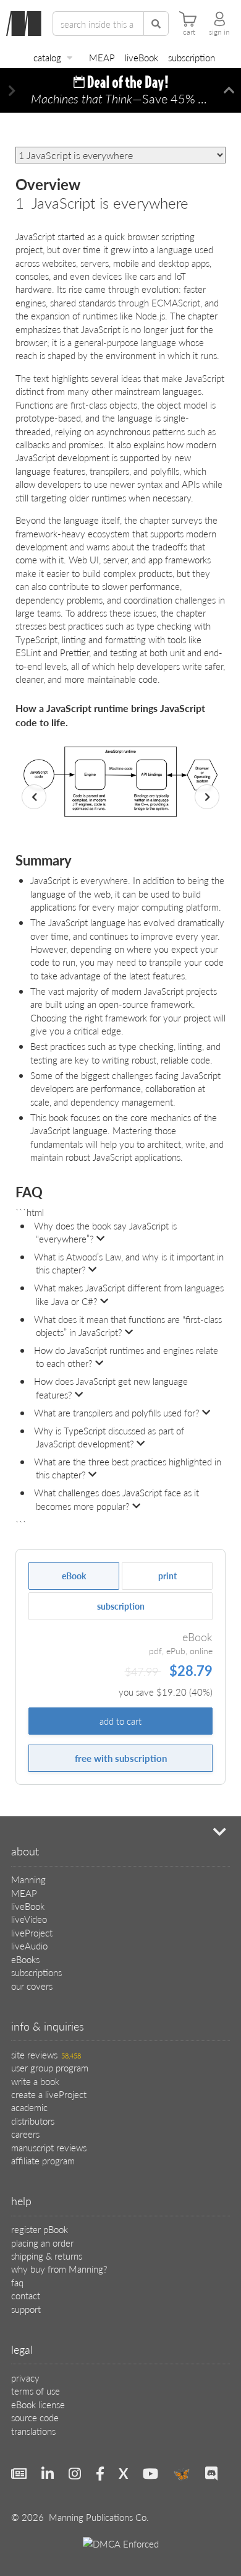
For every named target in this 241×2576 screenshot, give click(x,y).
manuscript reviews (49, 2147)
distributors (33, 2121)
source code (35, 2417)
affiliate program (43, 2160)
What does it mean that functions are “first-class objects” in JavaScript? (128, 1325)
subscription (192, 57)
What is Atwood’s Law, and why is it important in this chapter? (129, 1263)
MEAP (102, 57)
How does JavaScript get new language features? (111, 1387)
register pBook (40, 2229)
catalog (47, 57)
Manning (28, 1879)
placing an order (42, 2243)
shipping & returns (47, 2256)
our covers (32, 1986)
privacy (25, 2378)
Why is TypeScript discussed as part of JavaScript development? (109, 1437)
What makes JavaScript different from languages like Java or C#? (129, 1294)
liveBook (142, 57)
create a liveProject (49, 2094)
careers (25, 2134)
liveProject (32, 1932)
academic (29, 2107)
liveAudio (29, 1945)
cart (189, 32)
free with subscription (121, 1758)
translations (33, 2431)
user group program (50, 2067)
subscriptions (36, 1972)
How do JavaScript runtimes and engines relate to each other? (126, 1356)
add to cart (120, 1721)
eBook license (38, 2404)
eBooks (25, 1959)
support (26, 2309)
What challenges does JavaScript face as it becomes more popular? (116, 1499)
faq (17, 2282)
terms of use (36, 2391)
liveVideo (29, 1919)
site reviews (46, 2054)
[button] (12, 91)
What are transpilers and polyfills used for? (116, 1412)
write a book (35, 2081)
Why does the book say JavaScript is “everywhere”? (105, 1232)
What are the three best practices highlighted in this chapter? (128, 1468)
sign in (219, 32)
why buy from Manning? (59, 2269)
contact (26, 2295)
